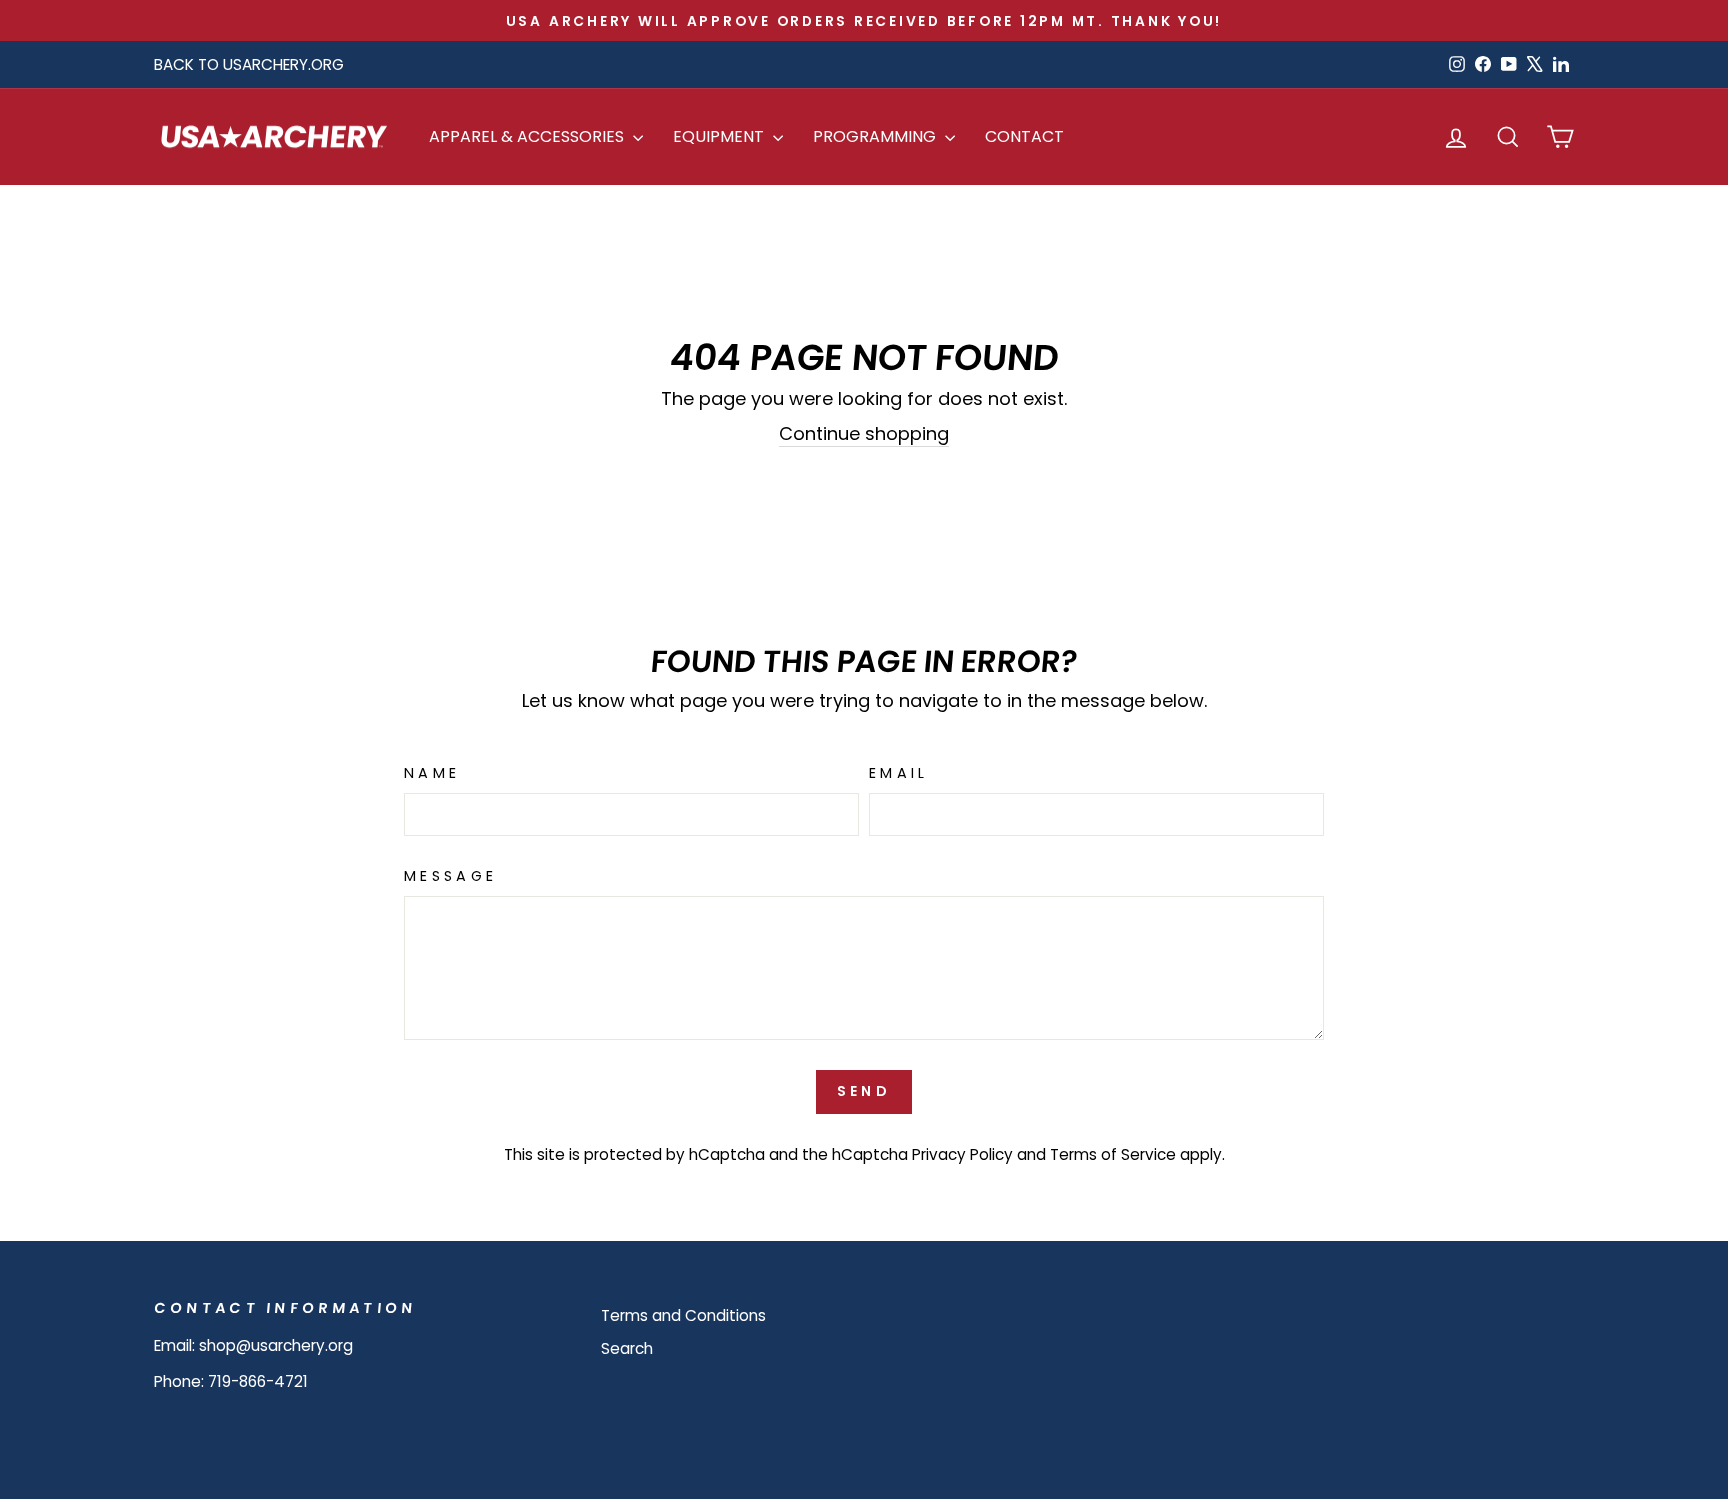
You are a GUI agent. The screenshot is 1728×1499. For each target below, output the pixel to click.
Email (899, 773)
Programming (876, 136)
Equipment (720, 136)
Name (432, 773)
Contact (1024, 136)
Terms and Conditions (683, 1315)
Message (450, 876)
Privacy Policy (962, 1154)
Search (627, 1348)
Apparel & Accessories (528, 136)
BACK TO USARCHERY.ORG (249, 64)
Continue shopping (864, 433)
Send (864, 1091)
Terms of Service (1113, 1154)
